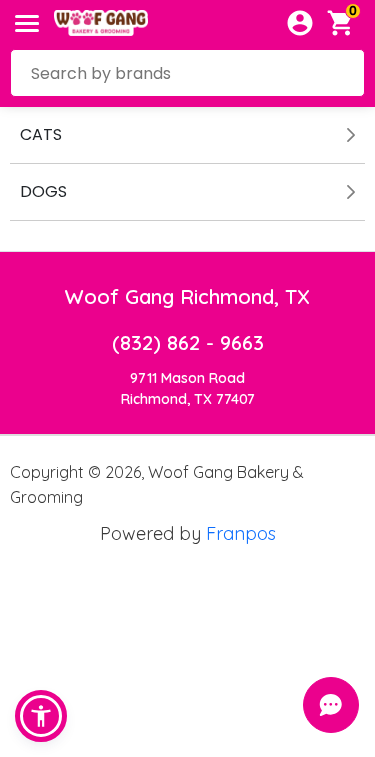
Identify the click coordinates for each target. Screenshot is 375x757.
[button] (41, 716)
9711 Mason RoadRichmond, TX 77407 (188, 388)
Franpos (241, 533)
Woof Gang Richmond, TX (187, 296)
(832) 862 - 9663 (188, 342)
